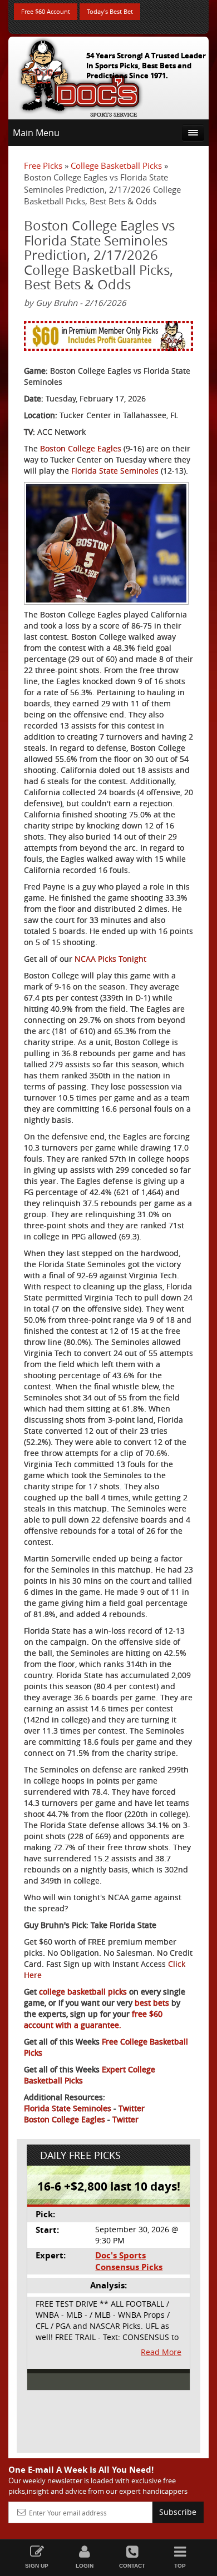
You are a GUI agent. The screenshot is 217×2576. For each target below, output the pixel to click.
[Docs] (80, 76)
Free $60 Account (46, 11)
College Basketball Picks (116, 165)
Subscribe (178, 2512)
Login (85, 2566)
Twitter (132, 2108)
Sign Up (37, 2566)
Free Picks (43, 165)
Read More (161, 2352)
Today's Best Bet (110, 11)
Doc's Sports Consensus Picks (129, 2261)
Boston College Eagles (81, 448)
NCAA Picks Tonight (110, 959)
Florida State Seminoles (115, 471)
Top (180, 2566)
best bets (151, 2003)
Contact (132, 2566)
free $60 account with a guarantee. (93, 2019)
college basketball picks (82, 1992)
